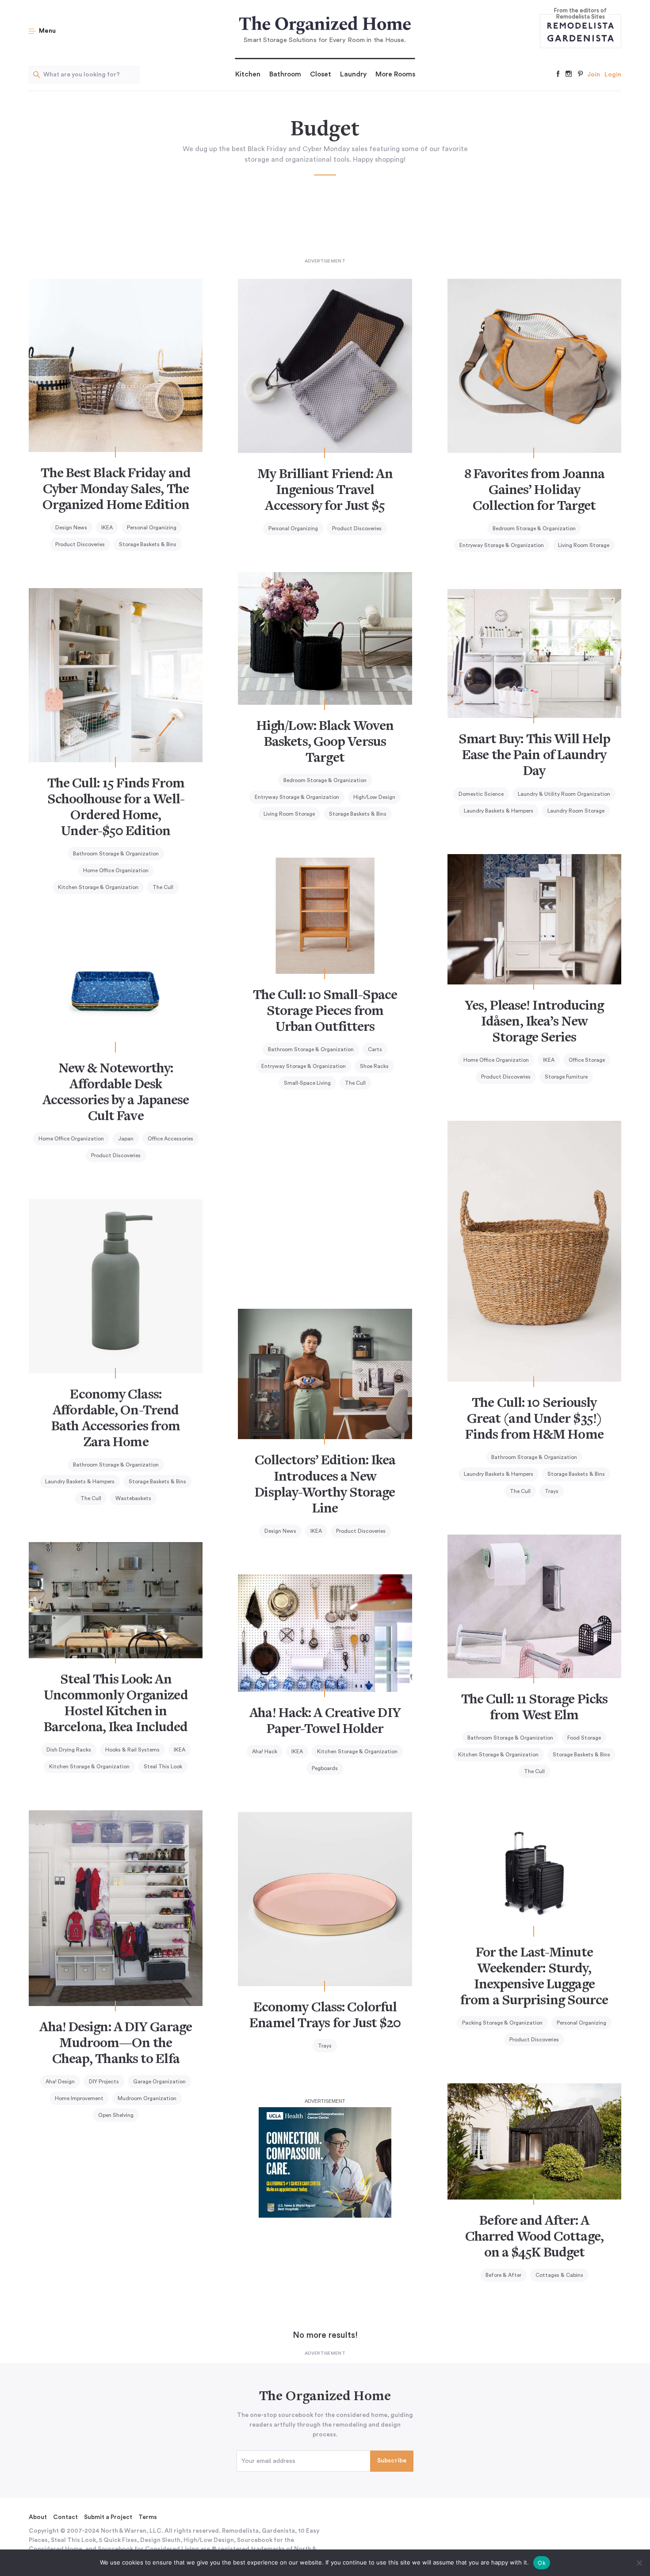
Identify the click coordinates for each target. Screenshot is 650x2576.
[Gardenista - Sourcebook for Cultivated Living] (581, 38)
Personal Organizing (152, 528)
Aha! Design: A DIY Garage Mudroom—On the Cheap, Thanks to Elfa (116, 2044)
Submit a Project (108, 2517)
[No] (639, 2563)
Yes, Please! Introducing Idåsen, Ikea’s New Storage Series (534, 1022)
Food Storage (584, 1738)
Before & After (503, 2275)
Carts (375, 1049)
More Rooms (395, 74)
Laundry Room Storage (576, 811)
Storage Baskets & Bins (148, 544)
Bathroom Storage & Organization (116, 854)
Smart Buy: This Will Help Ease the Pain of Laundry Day (535, 756)
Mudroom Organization (147, 2098)
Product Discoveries (80, 544)
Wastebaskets (133, 1498)
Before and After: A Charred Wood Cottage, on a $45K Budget (534, 2238)
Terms (148, 2517)
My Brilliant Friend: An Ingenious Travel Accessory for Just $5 (325, 491)
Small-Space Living (307, 1083)
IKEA (107, 528)
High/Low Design (374, 797)
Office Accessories (170, 1139)
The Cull (163, 887)
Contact (65, 2517)
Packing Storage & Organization (502, 2023)
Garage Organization (159, 2082)
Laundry (353, 74)
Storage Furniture (566, 1077)
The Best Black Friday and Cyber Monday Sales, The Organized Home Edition (116, 490)
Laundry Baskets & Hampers (499, 811)
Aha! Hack (265, 1752)
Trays (552, 1491)
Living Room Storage (584, 545)
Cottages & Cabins (559, 2275)
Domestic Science (481, 794)
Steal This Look (163, 1767)
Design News (71, 528)
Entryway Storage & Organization (502, 545)
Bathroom (285, 74)
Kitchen (248, 74)
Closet (321, 74)
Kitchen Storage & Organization (98, 887)
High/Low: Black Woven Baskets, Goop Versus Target (325, 743)
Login (613, 75)
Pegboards (325, 1768)
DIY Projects (104, 2082)
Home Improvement (79, 2098)
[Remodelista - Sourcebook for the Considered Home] (581, 25)
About (38, 2517)
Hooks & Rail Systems (132, 1750)
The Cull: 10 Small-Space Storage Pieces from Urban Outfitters (325, 1012)
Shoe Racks (374, 1066)
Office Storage (587, 1060)
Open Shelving (116, 2115)
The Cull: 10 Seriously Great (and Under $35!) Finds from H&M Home (534, 1420)
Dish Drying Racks (69, 1750)
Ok (542, 2563)
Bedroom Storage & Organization (534, 528)
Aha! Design (60, 2082)
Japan (126, 1139)
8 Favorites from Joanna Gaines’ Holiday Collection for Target (534, 491)
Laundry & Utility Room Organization (564, 794)
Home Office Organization (116, 870)
